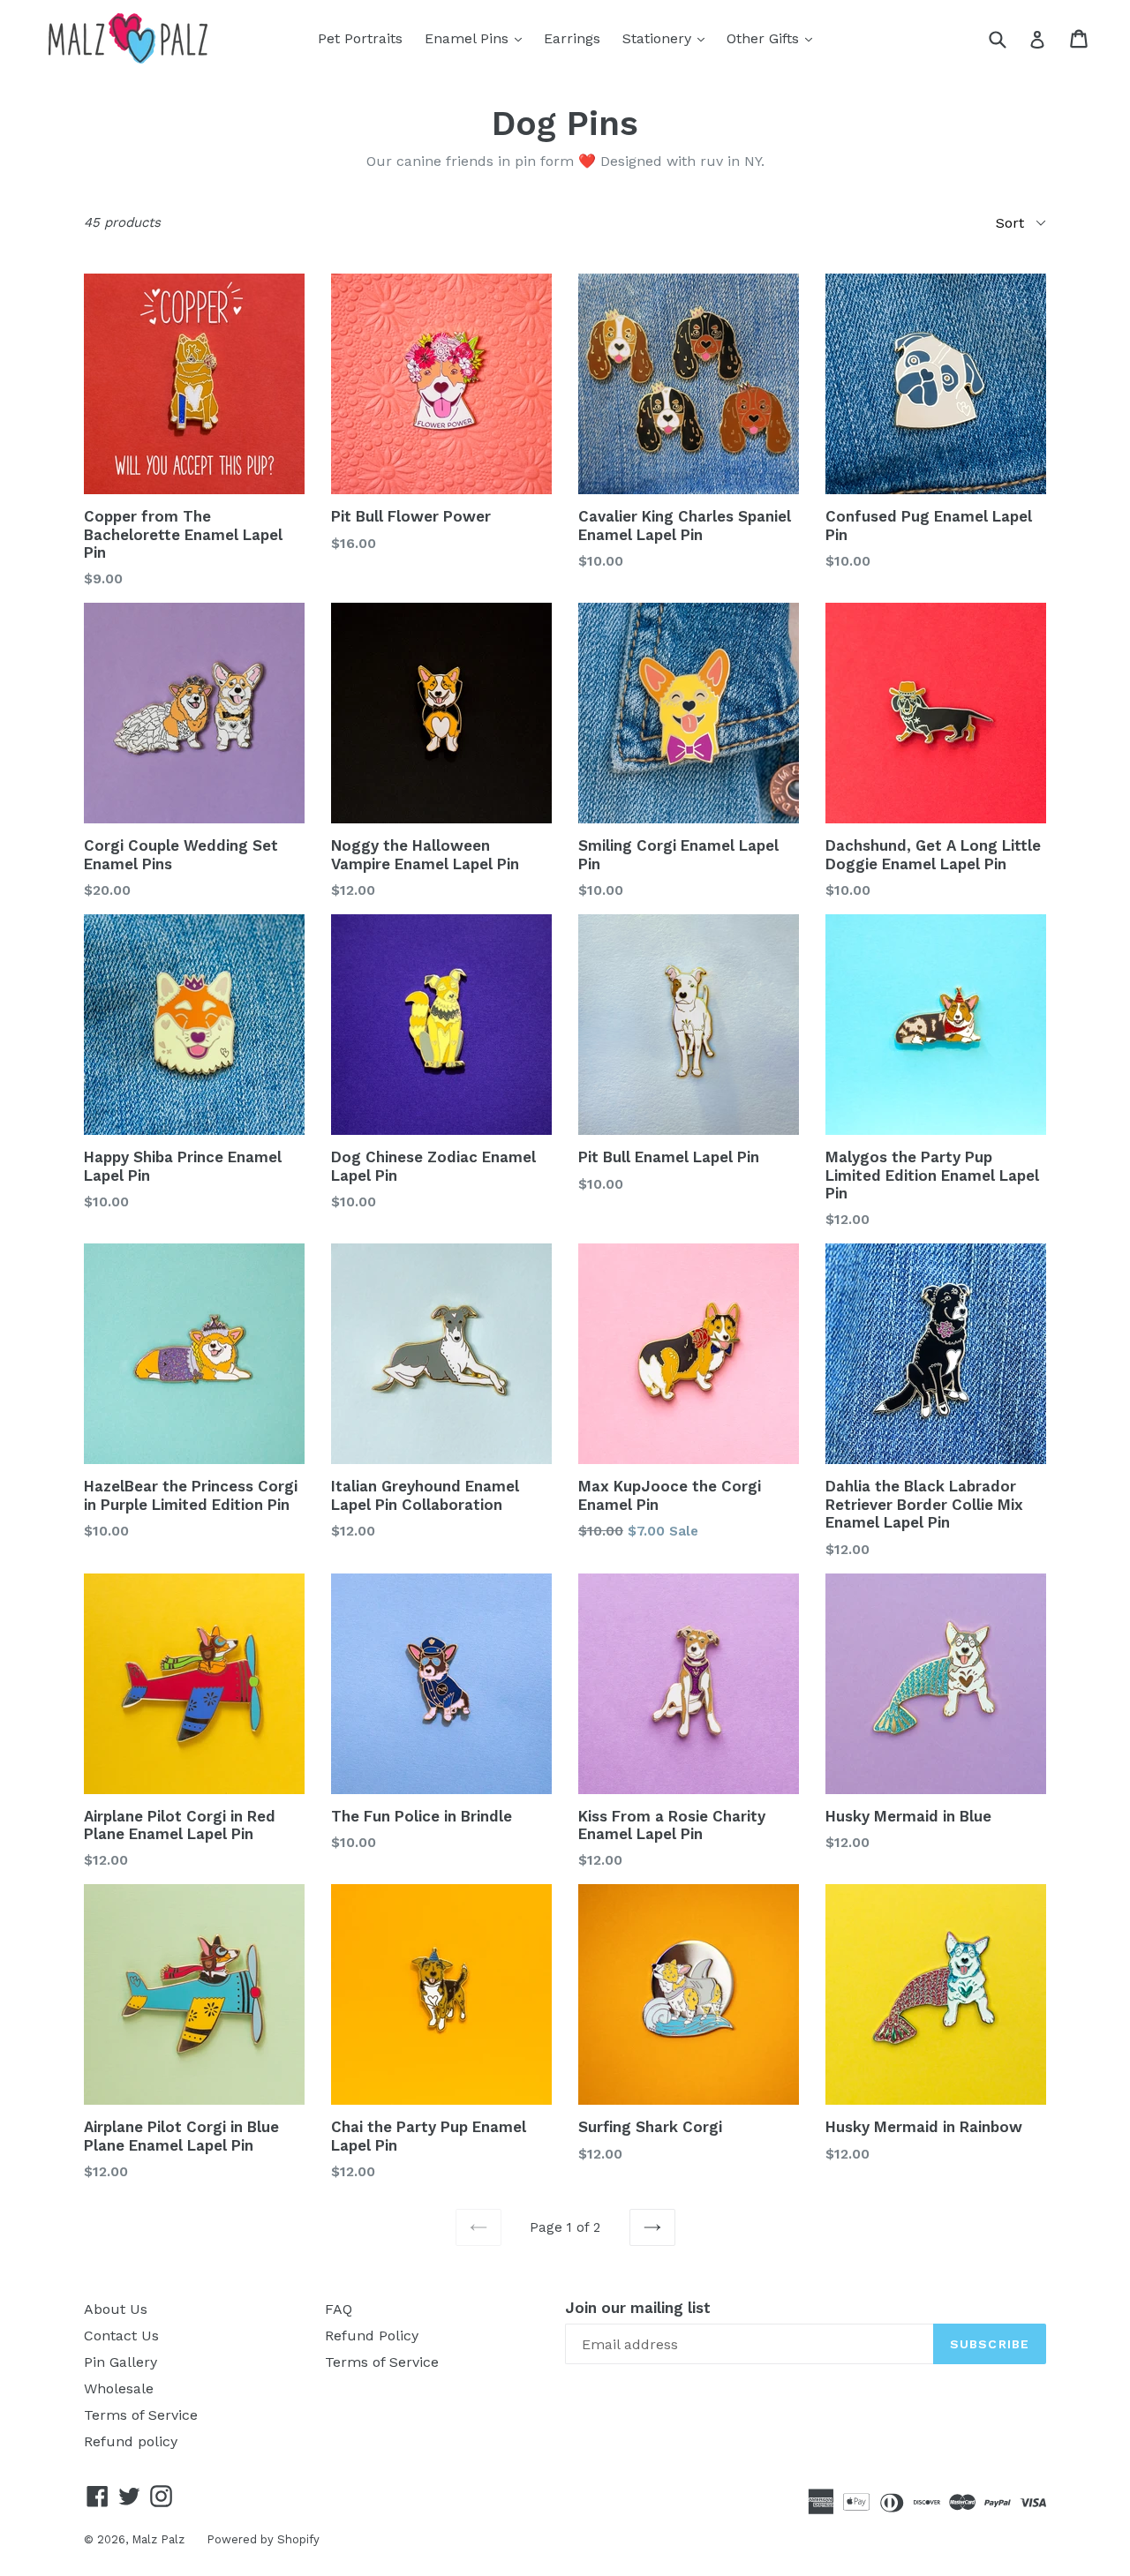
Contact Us (121, 2336)
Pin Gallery (121, 2362)
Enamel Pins (478, 38)
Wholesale (119, 2388)
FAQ (339, 2309)
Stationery (668, 38)
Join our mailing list (638, 2308)
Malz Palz (158, 2539)
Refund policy (131, 2441)
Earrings (572, 38)
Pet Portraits (360, 38)
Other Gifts (774, 38)
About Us (116, 2309)
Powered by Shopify (263, 2539)
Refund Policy (372, 2336)
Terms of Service (141, 2415)
